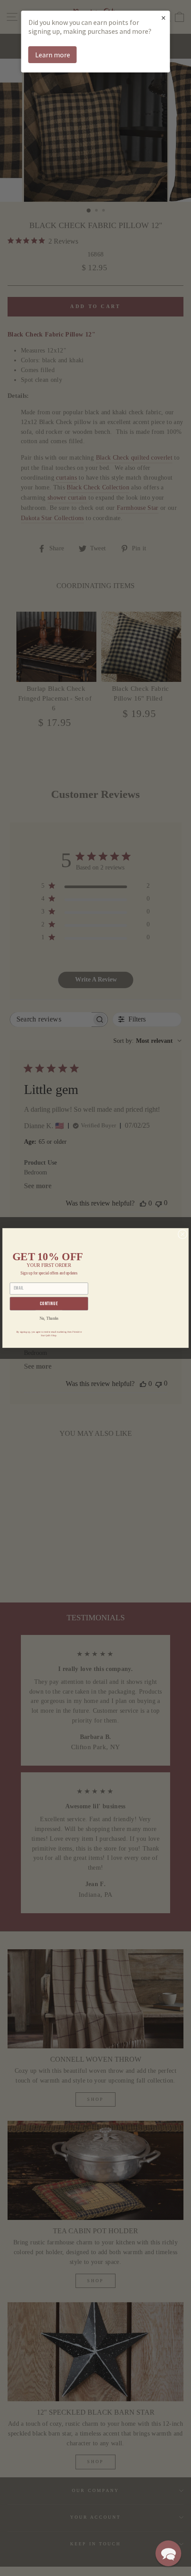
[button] (168, 2553)
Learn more (53, 55)
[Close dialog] (183, 1234)
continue (49, 1304)
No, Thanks (49, 1319)
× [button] (163, 18)
